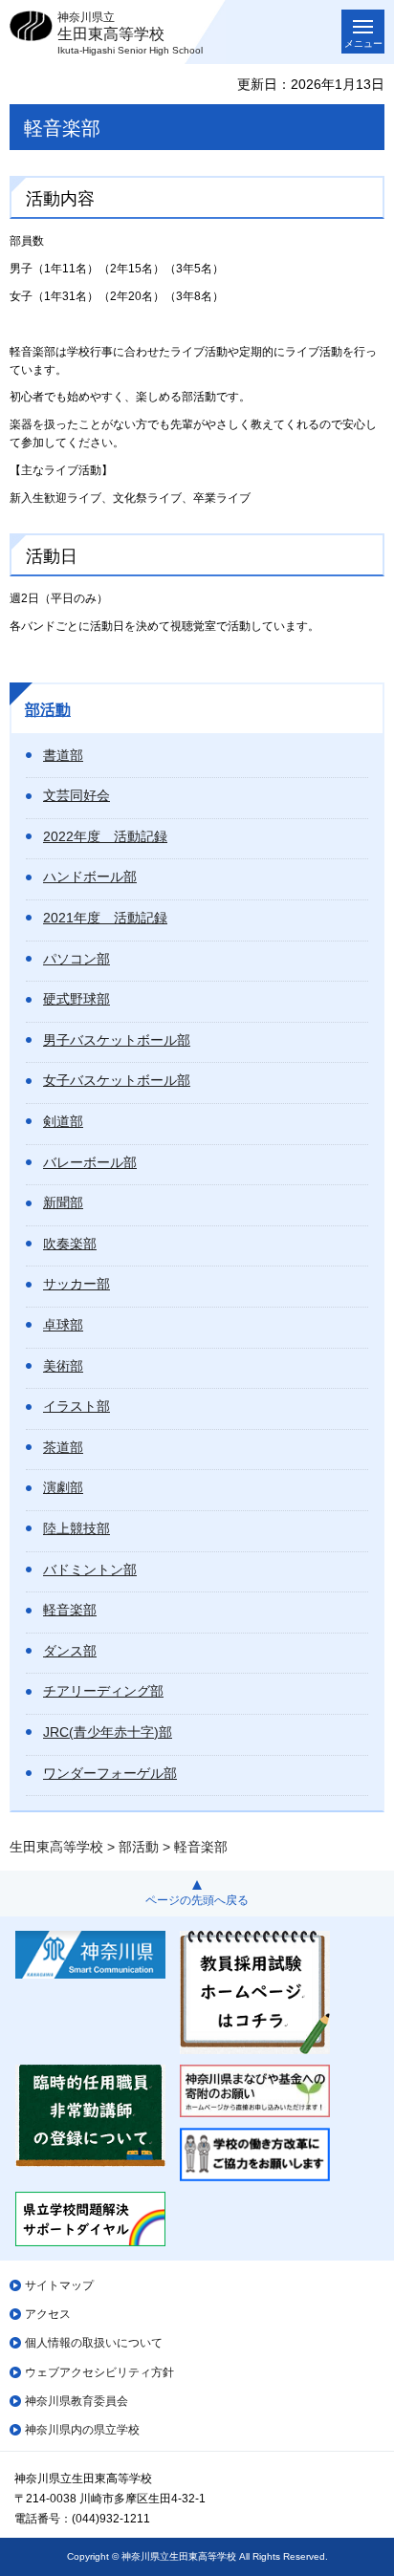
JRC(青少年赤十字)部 (108, 1732)
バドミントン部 (90, 1569)
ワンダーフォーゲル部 (110, 1773)
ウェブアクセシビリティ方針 (99, 2372)
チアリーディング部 (103, 1691)
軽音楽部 (70, 1610)
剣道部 (63, 1121)
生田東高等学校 (56, 1847)
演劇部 (63, 1487)
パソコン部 (77, 959)
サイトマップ (59, 2285)
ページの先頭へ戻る (197, 1900)
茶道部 (63, 1447)
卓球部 (63, 1325)
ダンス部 (70, 1651)
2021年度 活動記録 (105, 918)
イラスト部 (77, 1406)
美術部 (63, 1366)
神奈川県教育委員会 (77, 2401)
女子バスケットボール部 (117, 1080)
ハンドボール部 (90, 877)
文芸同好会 (77, 795)
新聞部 (63, 1202)
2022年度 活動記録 (105, 836)
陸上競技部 (77, 1528)
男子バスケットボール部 (117, 1040)
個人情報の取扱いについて (94, 2343)
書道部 (63, 755)
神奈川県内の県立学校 (82, 2430)
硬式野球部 (77, 999)
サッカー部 (77, 1284)
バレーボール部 (90, 1162)
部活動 (48, 710)
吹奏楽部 (70, 1244)
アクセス (48, 2314)
